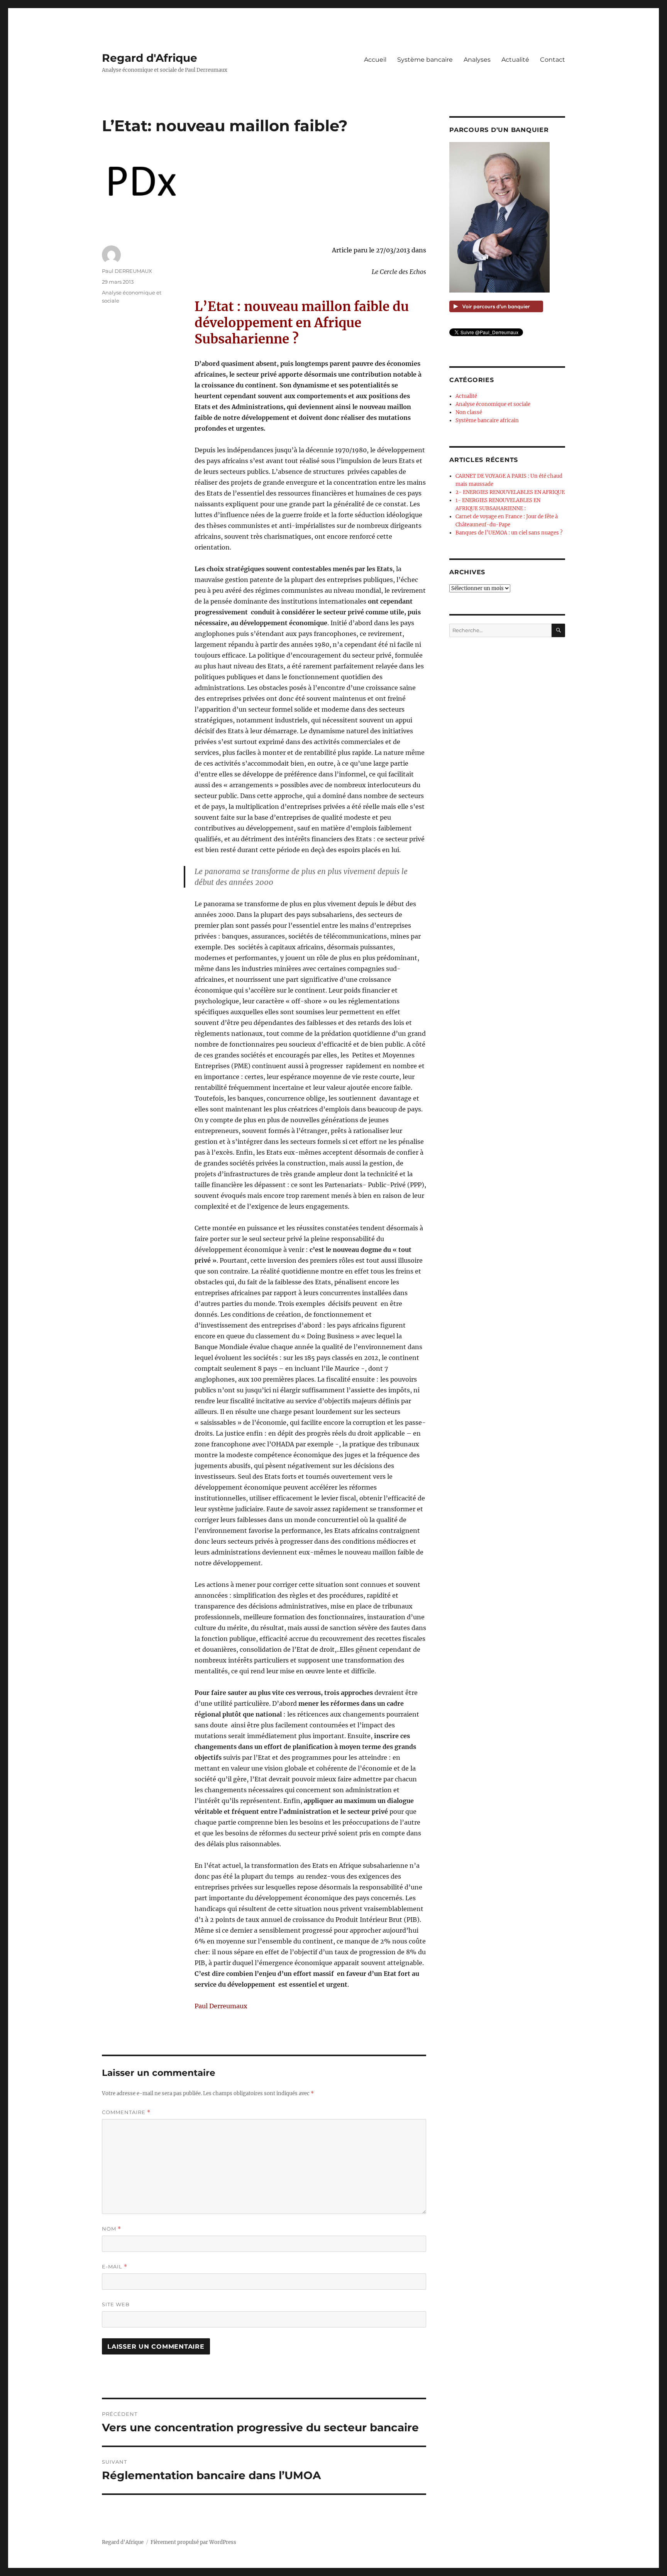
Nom (112, 2229)
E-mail (115, 2267)
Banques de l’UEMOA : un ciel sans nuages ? (509, 533)
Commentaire (126, 2112)
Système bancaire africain (487, 420)
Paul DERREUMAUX (127, 271)
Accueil (375, 60)
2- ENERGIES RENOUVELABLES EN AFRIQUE (510, 492)
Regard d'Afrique (150, 58)
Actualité (515, 60)
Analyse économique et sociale (493, 404)
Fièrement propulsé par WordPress (193, 2542)
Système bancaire (425, 60)
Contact (553, 60)
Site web (116, 2304)
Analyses (477, 60)
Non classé (469, 412)
